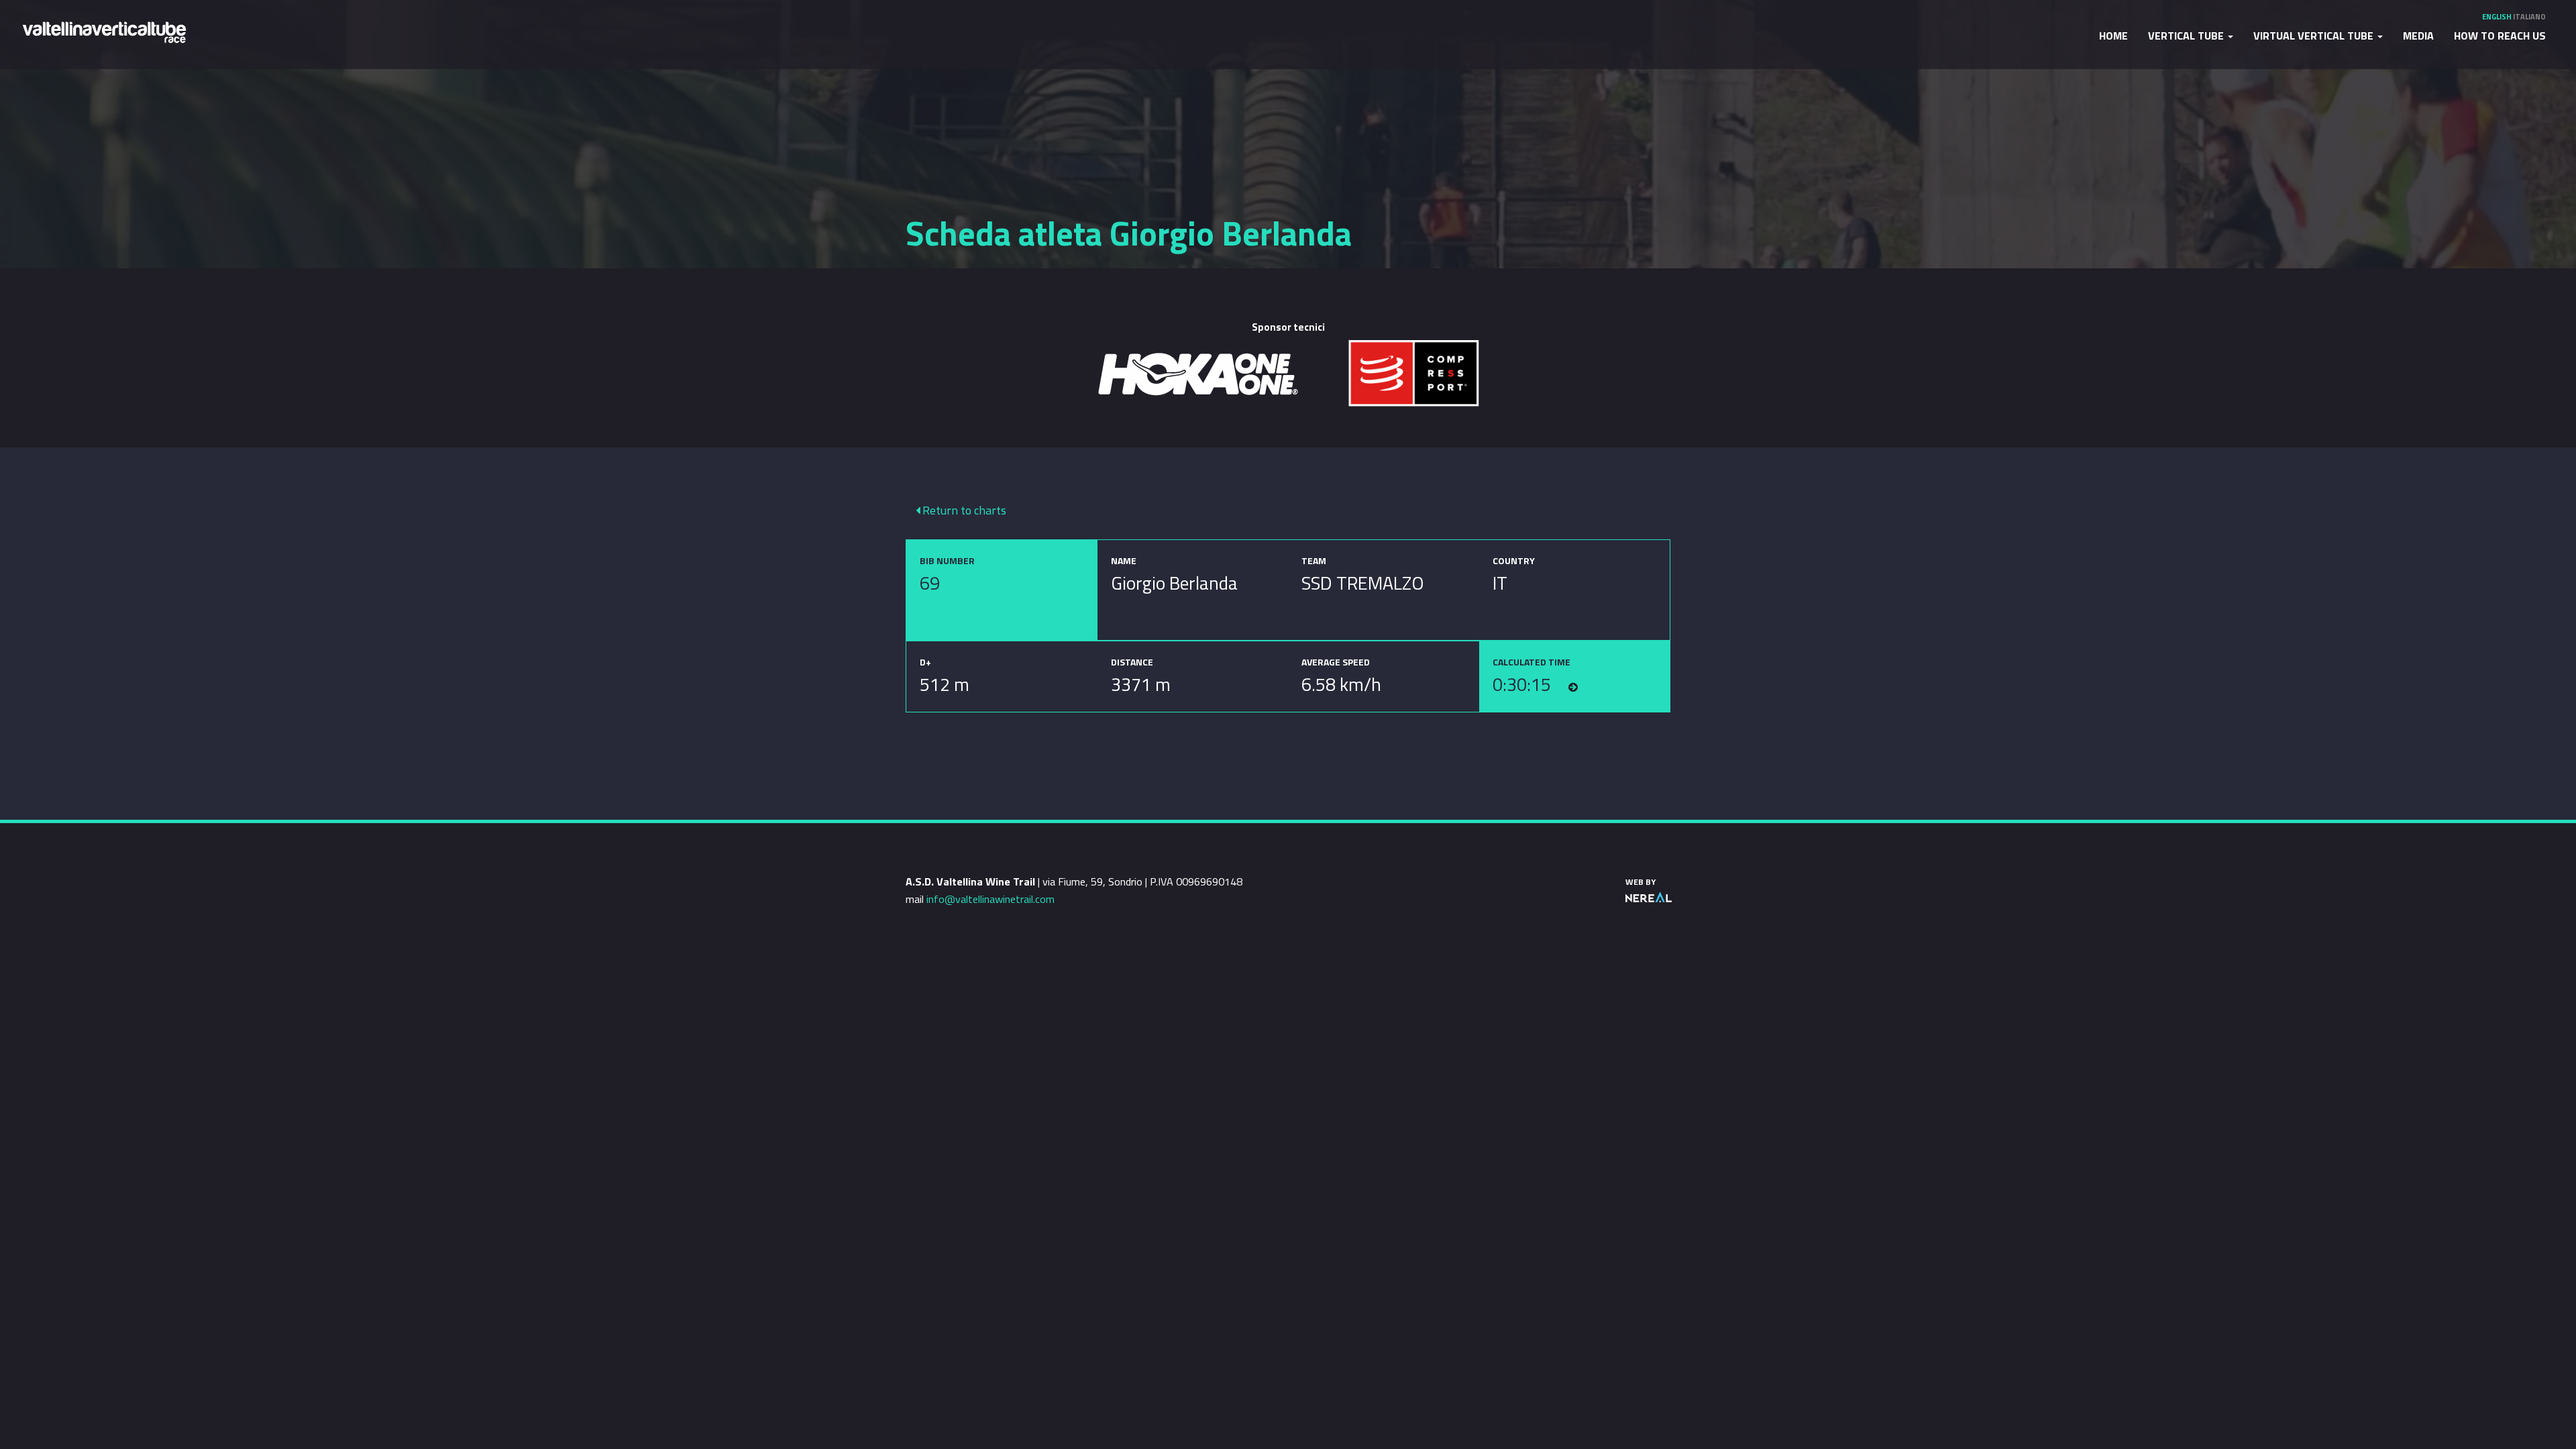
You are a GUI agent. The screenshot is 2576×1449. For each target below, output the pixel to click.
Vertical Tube (2187, 36)
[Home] (104, 31)
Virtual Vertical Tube (2315, 36)
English (2497, 17)
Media (2418, 36)
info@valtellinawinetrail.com (990, 899)
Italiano (2529, 17)
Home (2113, 36)
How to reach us (2500, 36)
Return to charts (963, 510)
